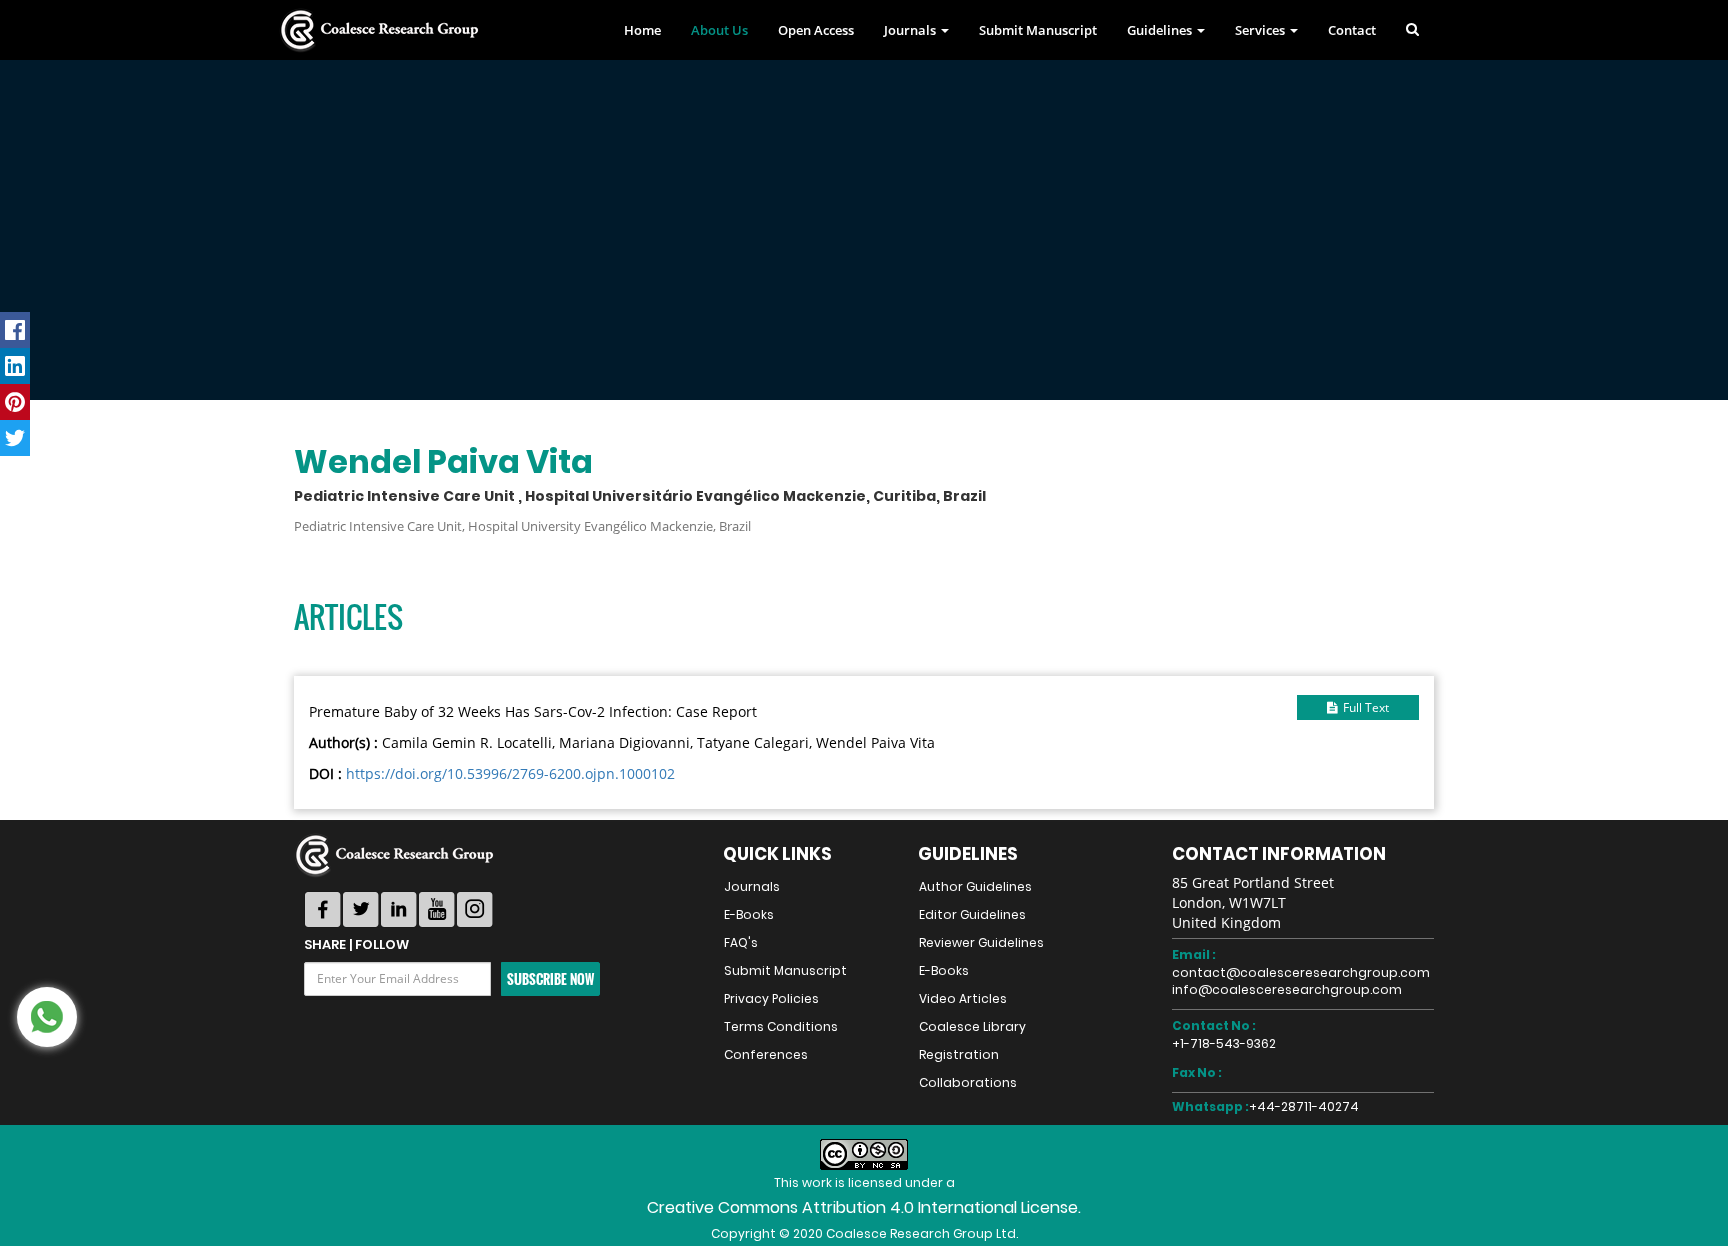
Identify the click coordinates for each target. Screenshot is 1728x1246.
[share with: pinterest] (15, 402)
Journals (752, 886)
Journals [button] (911, 30)
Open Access (816, 30)
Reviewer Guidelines (981, 942)
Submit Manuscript (1038, 30)
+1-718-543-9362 (1224, 1043)
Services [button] (1261, 30)
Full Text (1363, 707)
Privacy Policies (771, 998)
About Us (719, 30)
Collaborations (968, 1082)
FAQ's (741, 942)
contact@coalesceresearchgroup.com (1301, 972)
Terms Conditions (781, 1026)
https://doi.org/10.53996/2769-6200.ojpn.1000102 (510, 773)
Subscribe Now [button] (550, 979)
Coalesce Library (972, 1026)
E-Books (749, 914)
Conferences (766, 1054)
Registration (959, 1054)
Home (642, 30)
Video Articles (963, 998)
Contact (1352, 30)
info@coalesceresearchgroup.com (1287, 989)
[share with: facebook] (15, 330)
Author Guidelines (975, 886)
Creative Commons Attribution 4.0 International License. (864, 1207)
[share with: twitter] (15, 438)
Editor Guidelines (972, 914)
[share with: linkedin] (15, 366)
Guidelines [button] (1161, 30)
